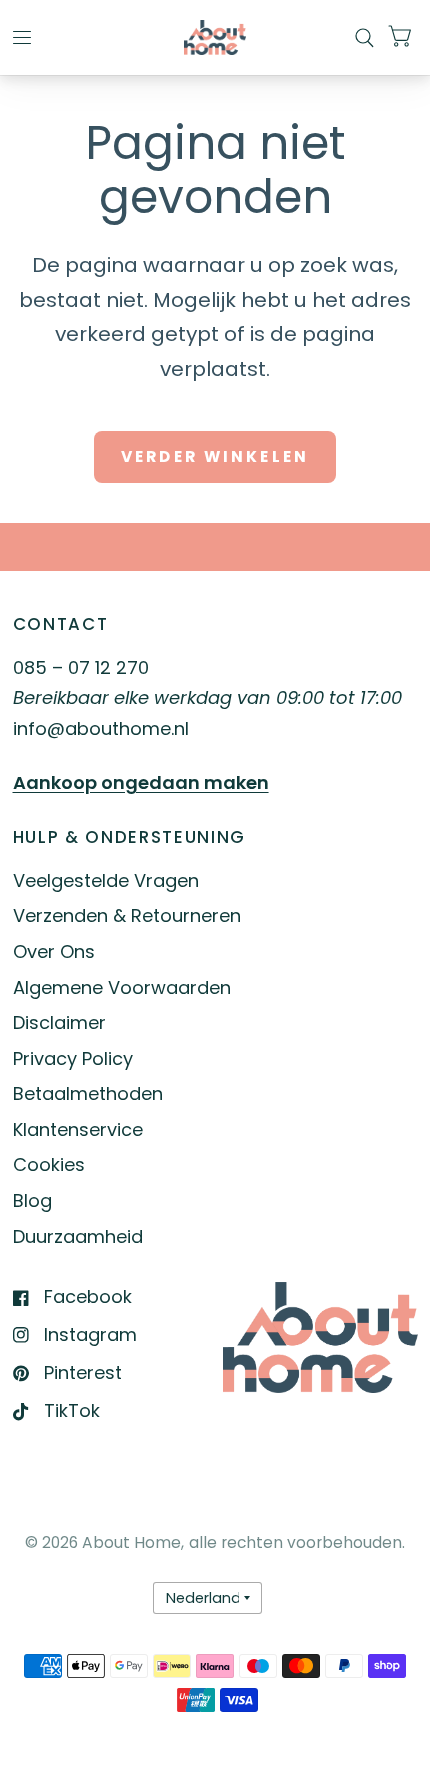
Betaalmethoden (88, 1093)
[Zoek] (364, 37)
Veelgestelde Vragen (106, 880)
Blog (32, 1200)
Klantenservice (78, 1129)
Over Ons (54, 951)
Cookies (49, 1164)
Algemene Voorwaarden (122, 987)
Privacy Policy (73, 1058)
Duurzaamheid (78, 1236)
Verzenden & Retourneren (127, 915)
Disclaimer (59, 1022)
